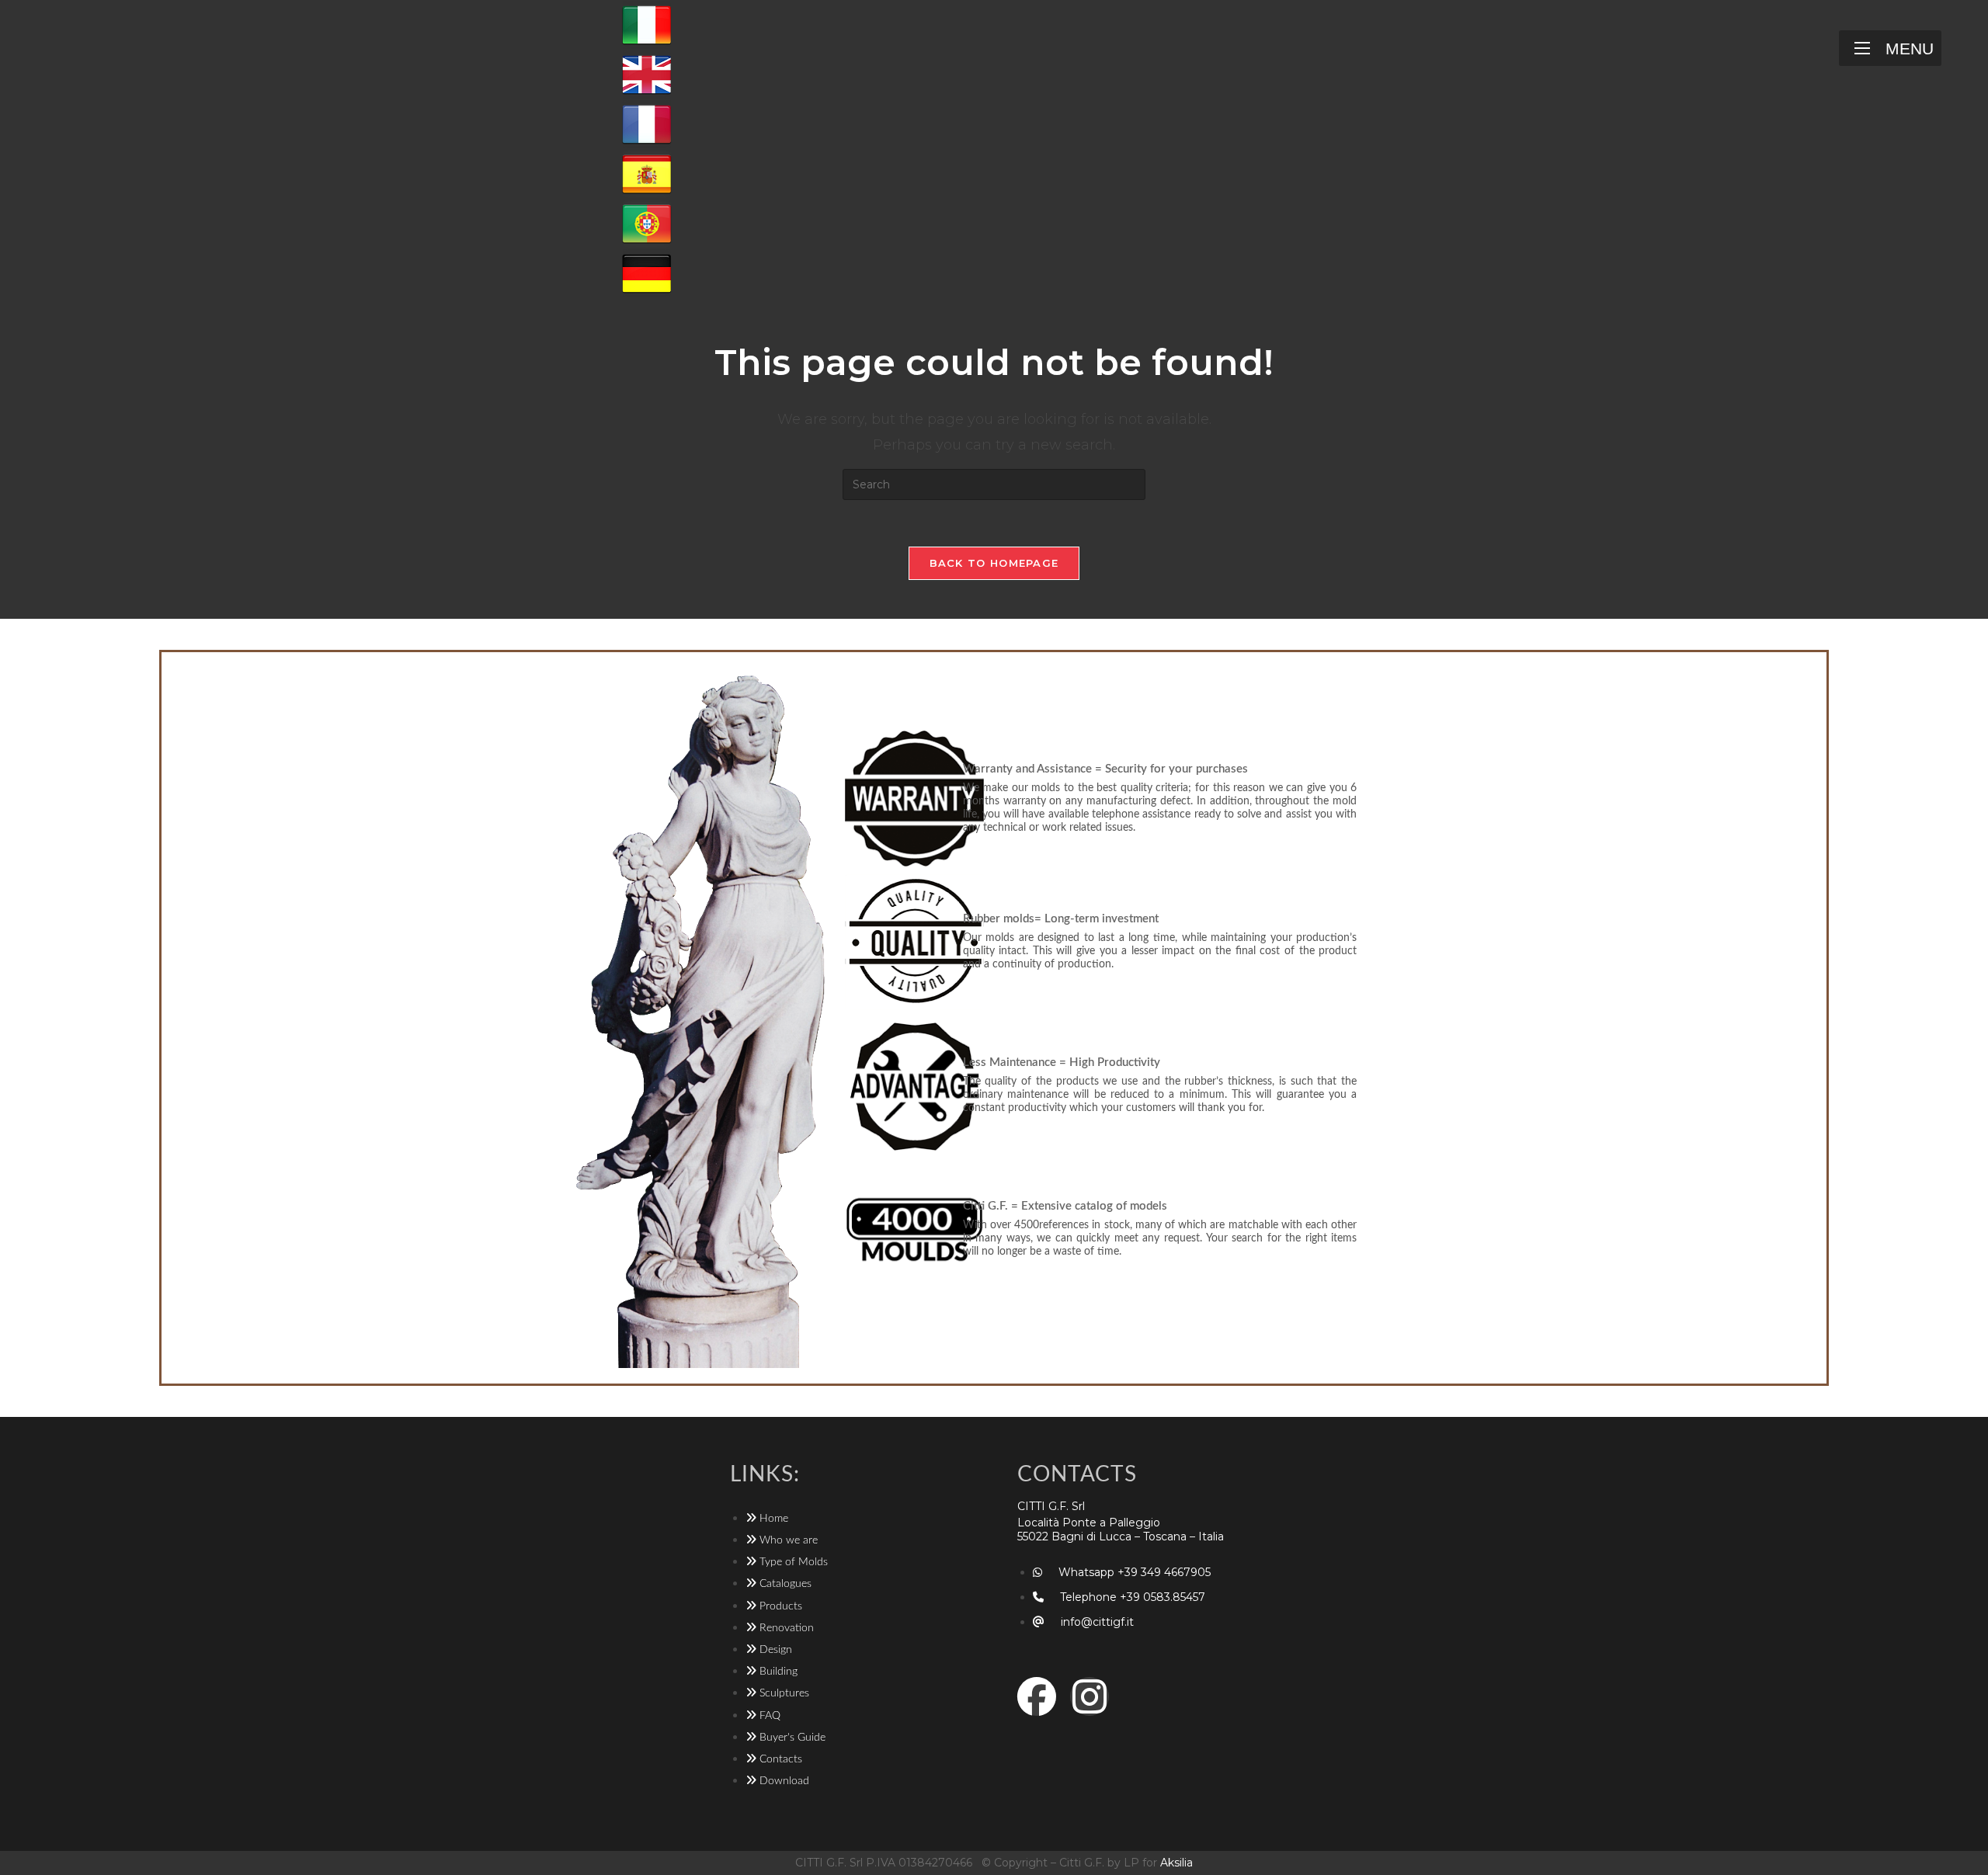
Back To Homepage (994, 563)
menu (1910, 49)
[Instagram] (1090, 1696)
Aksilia (1176, 1863)
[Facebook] (1037, 1696)
